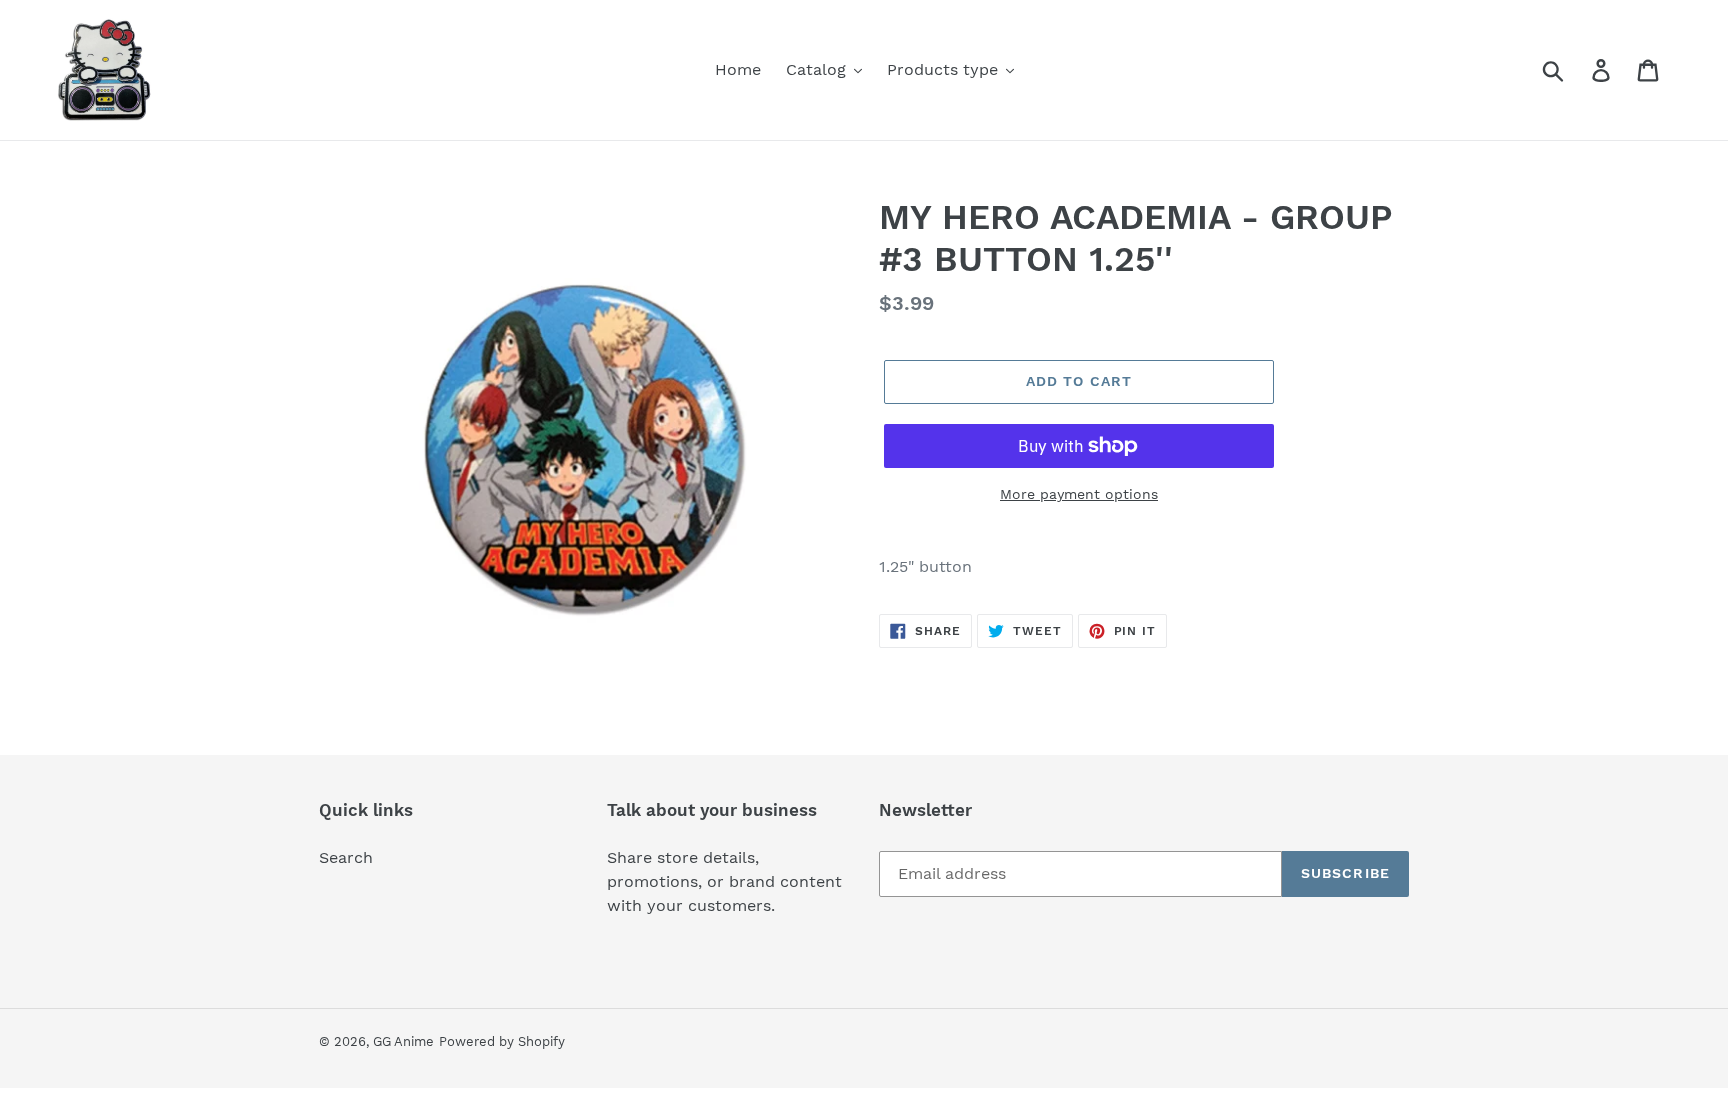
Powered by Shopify (502, 1041)
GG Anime (403, 1041)
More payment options (1079, 494)
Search (346, 857)
